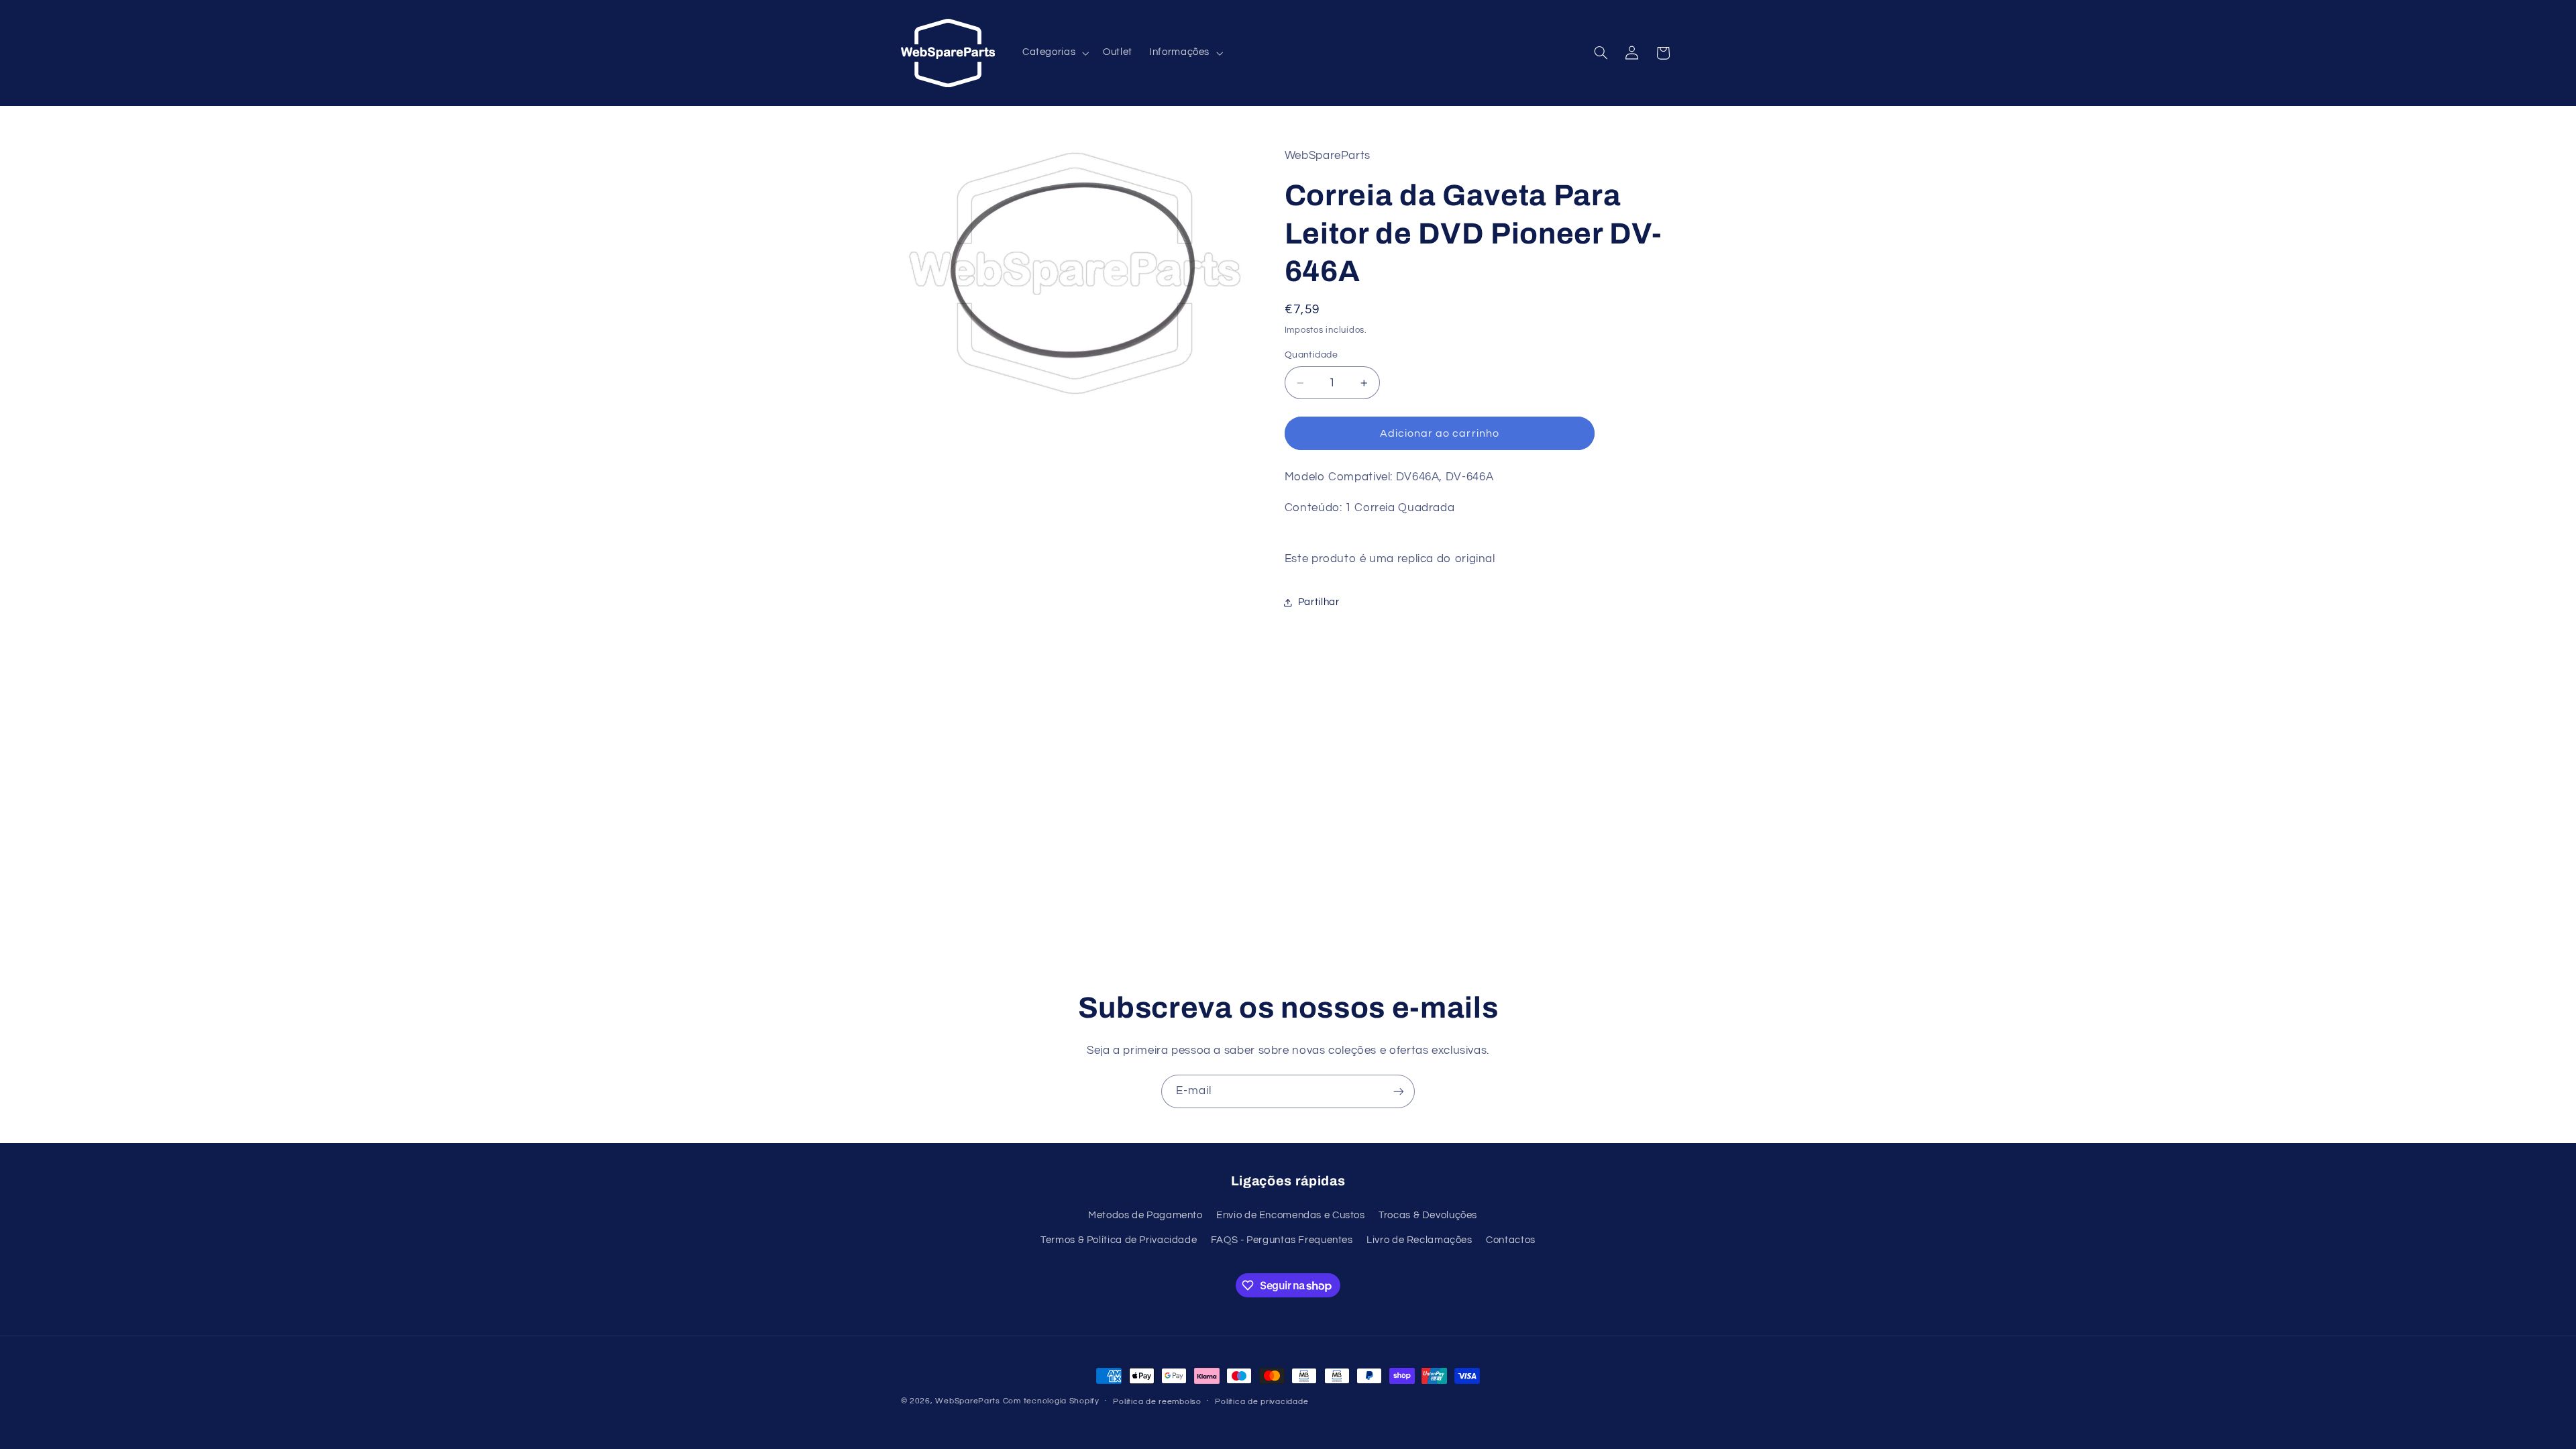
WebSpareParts (968, 1401)
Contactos (1511, 1240)
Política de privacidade (1262, 1402)
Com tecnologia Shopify (1051, 1401)
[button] (1054, 53)
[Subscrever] (1399, 1091)
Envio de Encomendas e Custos (1291, 1215)
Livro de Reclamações (1419, 1240)
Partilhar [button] (1319, 602)
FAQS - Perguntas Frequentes (1282, 1240)
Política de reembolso (1157, 1402)
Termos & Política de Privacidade (1119, 1240)
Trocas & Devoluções (1428, 1215)
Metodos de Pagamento (1145, 1215)
